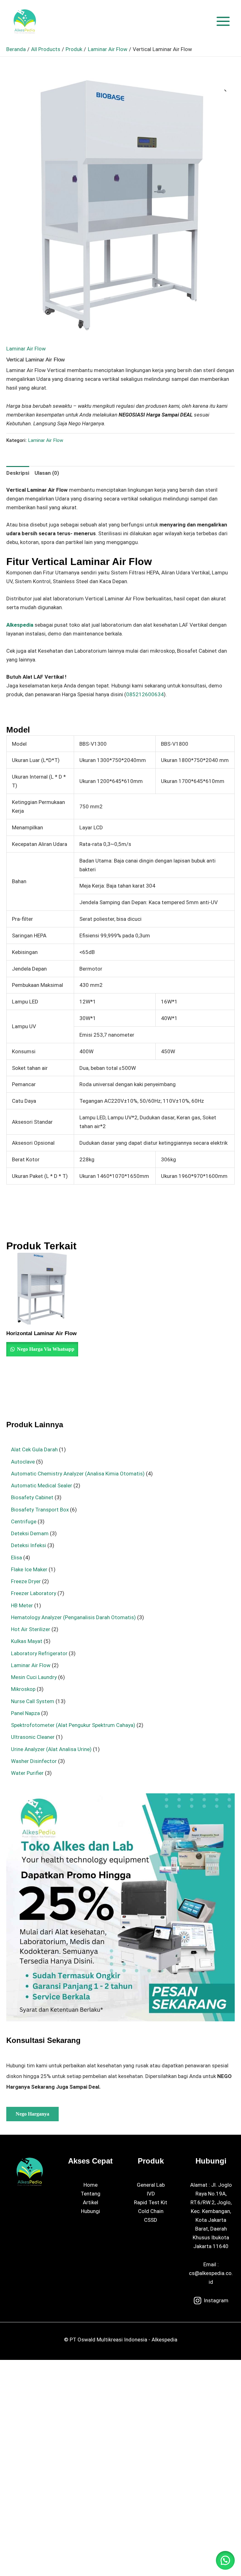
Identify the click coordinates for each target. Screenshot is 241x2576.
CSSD (151, 2220)
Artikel (91, 2202)
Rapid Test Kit (151, 2202)
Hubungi (91, 2211)
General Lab (151, 2185)
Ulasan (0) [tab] (47, 473)
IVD (151, 2194)
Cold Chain (151, 2211)
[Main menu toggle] (223, 21)
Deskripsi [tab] (18, 473)
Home (91, 2185)
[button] (224, 89)
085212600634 (145, 694)
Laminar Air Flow (26, 349)
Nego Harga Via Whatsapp (45, 1349)
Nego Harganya (32, 2114)
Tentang (91, 2194)
